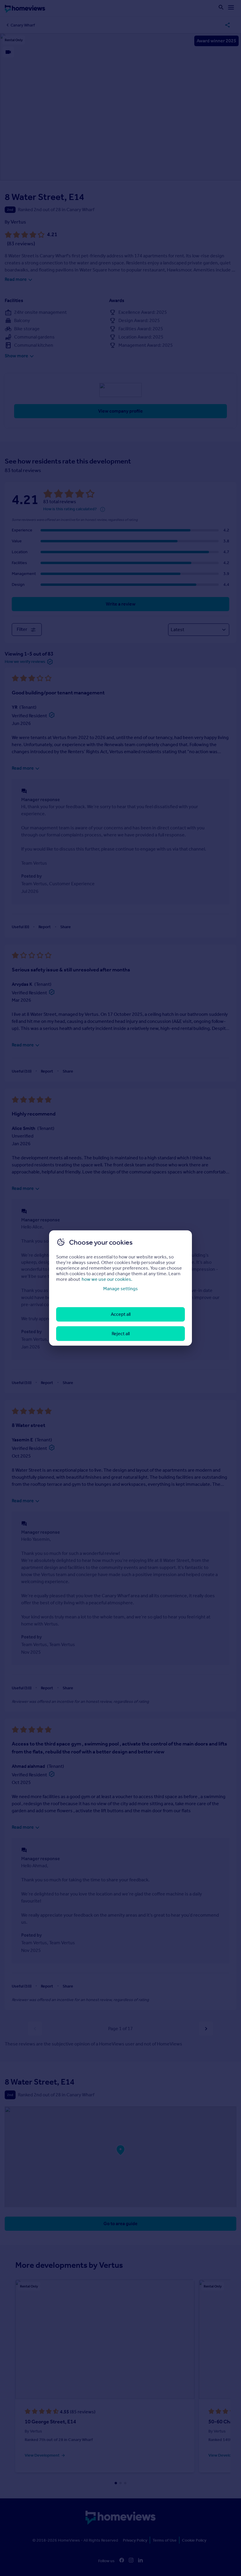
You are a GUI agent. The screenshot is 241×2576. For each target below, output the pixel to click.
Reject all (121, 1333)
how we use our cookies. (107, 1279)
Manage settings (120, 1289)
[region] (120, 1288)
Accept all (121, 1314)
